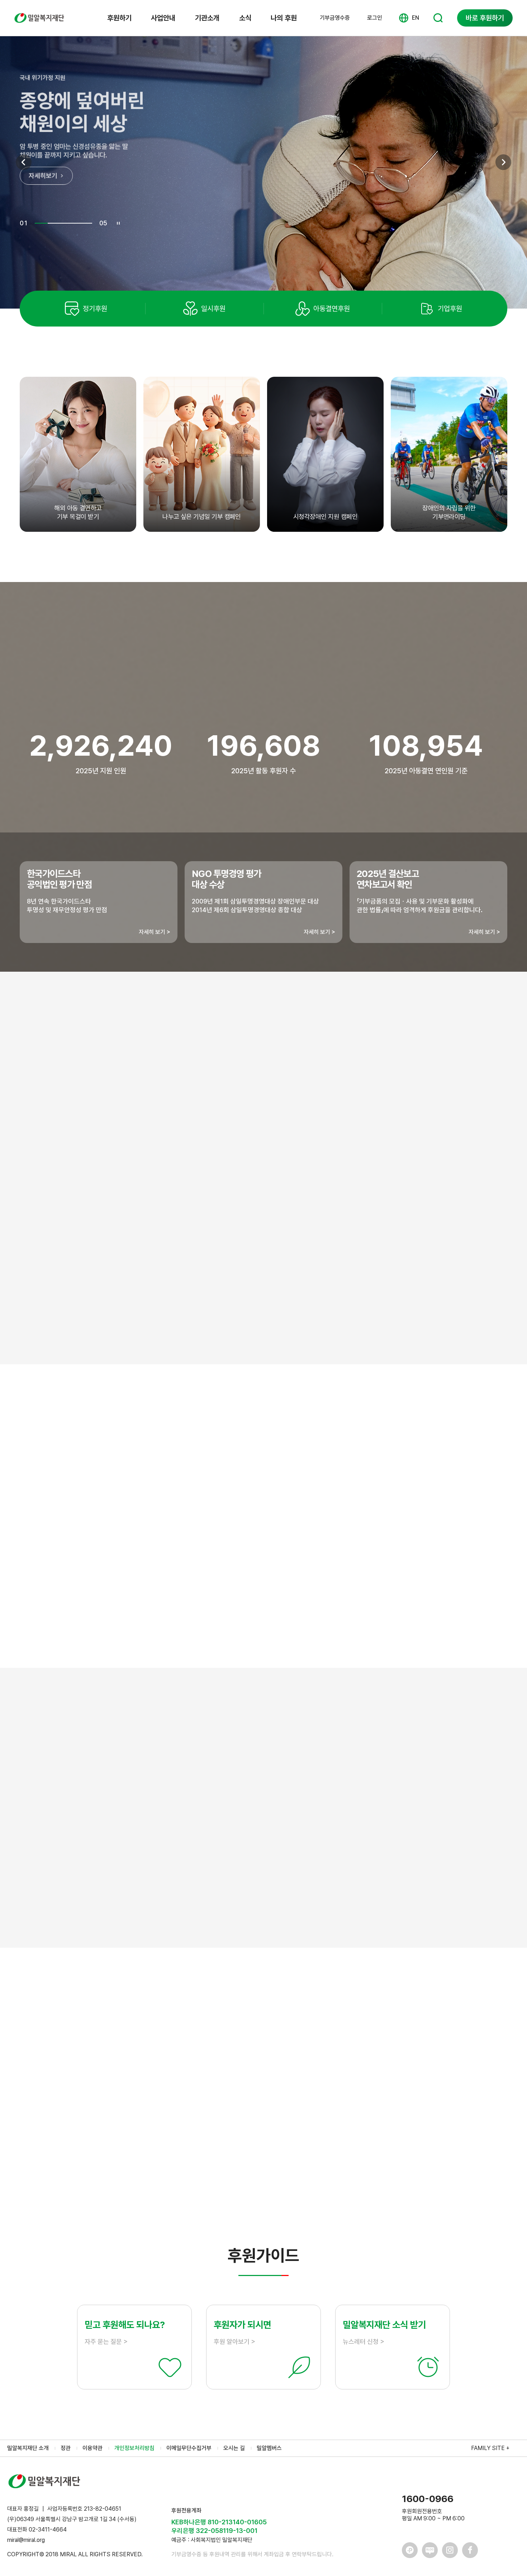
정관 (66, 2448)
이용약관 (92, 2448)
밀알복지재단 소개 (28, 2448)
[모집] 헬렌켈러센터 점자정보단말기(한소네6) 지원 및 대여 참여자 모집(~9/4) (175, 2094)
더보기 (263, 2186)
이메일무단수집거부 (189, 2448)
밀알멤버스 (269, 2448)
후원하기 (119, 18)
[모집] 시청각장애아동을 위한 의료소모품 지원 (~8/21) (145, 2144)
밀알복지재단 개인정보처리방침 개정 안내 (127, 2070)
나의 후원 (284, 18)
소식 (245, 18)
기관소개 (207, 18)
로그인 (375, 18)
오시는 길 (234, 2448)
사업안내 (163, 18)
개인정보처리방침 (134, 2448)
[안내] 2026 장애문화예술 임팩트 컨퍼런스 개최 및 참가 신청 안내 (159, 2119)
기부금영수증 (335, 18)
